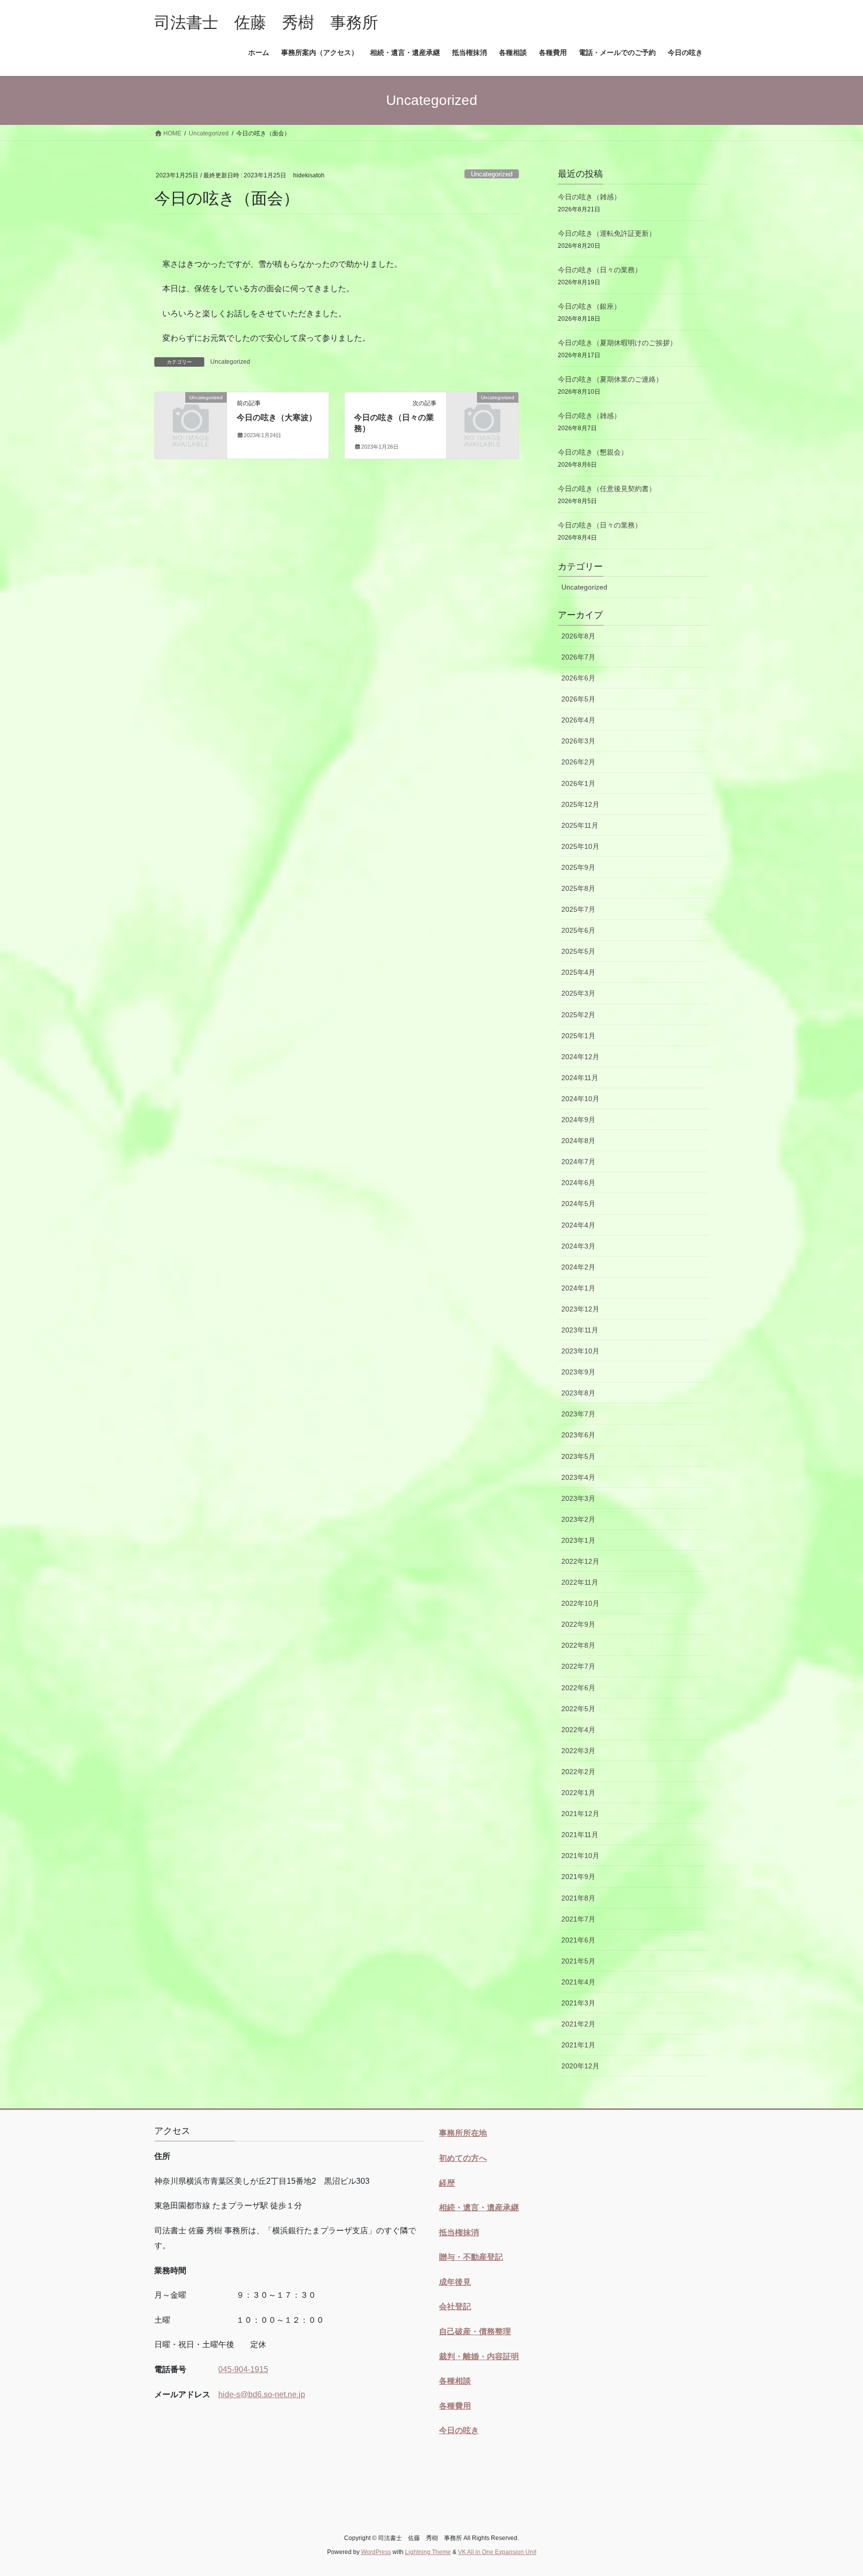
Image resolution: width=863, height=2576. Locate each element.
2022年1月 (578, 1793)
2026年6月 (578, 678)
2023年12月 (580, 1309)
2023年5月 (578, 1456)
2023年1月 (578, 1540)
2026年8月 (578, 636)
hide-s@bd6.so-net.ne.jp (262, 2394)
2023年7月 (578, 1414)
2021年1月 (578, 2045)
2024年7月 (578, 1162)
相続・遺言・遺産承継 (479, 2208)
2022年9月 (578, 1624)
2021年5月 (578, 1961)
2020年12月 (580, 2066)
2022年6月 (578, 1688)
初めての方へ (463, 2158)
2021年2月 (578, 2024)
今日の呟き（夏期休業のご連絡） (610, 379)
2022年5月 (578, 1709)
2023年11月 (580, 1330)
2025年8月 (578, 888)
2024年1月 (578, 1288)
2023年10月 (580, 1351)
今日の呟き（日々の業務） (600, 270)
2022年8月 (578, 1645)
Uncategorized (492, 174)
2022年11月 (580, 1582)
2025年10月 (580, 846)
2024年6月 (578, 1183)
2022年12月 (580, 1561)
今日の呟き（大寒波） (277, 417)
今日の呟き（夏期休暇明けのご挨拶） (617, 343)
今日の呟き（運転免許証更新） (607, 233)
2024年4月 (578, 1225)
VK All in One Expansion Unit (497, 2552)
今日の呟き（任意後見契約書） (607, 489)
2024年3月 (578, 1246)
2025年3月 (578, 993)
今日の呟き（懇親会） (593, 452)
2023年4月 (578, 1477)
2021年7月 (578, 1919)
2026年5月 (578, 699)
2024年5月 (578, 1204)
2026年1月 (578, 783)
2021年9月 (578, 1877)
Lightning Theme (428, 2552)
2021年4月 (578, 1982)
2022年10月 (580, 1603)
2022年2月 (578, 1772)
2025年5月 (578, 951)
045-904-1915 (243, 2369)
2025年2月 (578, 1015)
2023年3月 (578, 1498)
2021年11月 (580, 1835)
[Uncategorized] (191, 414)
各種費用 (455, 2406)
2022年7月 (578, 1666)
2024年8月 (578, 1141)
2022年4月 (578, 1730)
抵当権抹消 (459, 2233)
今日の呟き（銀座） (589, 306)
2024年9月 (578, 1120)
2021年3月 (578, 2003)
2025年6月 (578, 930)
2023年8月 (578, 1393)
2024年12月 (580, 1057)
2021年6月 (578, 1940)
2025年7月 (578, 909)
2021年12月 (580, 1814)
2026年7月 (578, 657)
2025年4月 (578, 972)
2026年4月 (578, 720)
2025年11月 (580, 825)
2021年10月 (580, 1856)
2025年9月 (578, 867)
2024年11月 (580, 1078)
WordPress (376, 2552)
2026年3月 (578, 741)
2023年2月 (578, 1519)
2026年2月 (578, 762)
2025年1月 (578, 1036)
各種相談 (455, 2381)
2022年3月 (578, 1751)
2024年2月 (578, 1267)
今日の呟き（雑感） (589, 197)
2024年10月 (580, 1099)
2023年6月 (578, 1435)
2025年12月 (580, 804)
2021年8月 (578, 1898)
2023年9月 (578, 1372)
